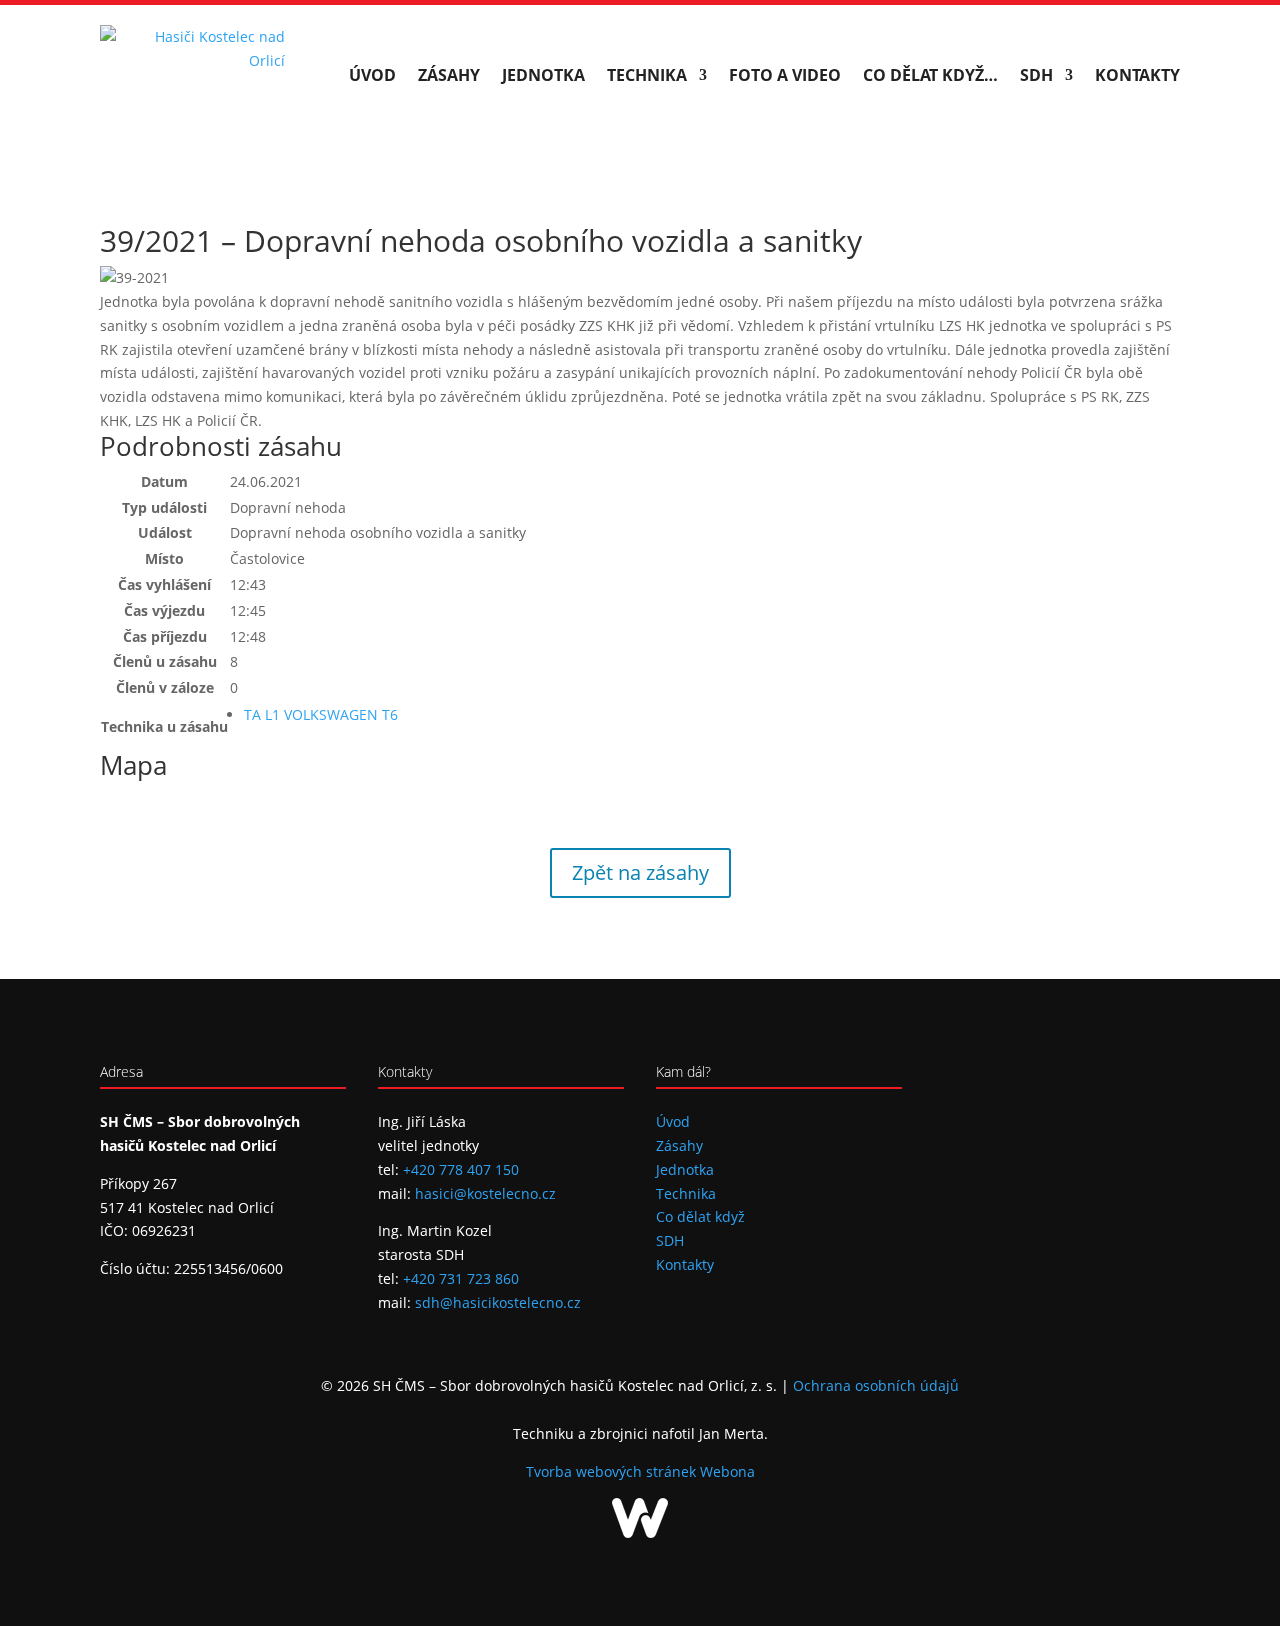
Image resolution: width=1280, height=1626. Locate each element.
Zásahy (449, 75)
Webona (727, 1471)
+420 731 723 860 (461, 1278)
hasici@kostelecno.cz (485, 1193)
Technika (647, 75)
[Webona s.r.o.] (640, 1532)
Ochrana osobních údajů (876, 1385)
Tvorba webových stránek (613, 1471)
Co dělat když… (930, 75)
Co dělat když (700, 1216)
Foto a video (785, 75)
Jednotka (543, 75)
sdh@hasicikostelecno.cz (498, 1302)
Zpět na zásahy (640, 872)
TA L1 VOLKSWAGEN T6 (321, 714)
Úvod (372, 75)
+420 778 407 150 (461, 1169)
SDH (1036, 75)
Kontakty (1137, 75)
